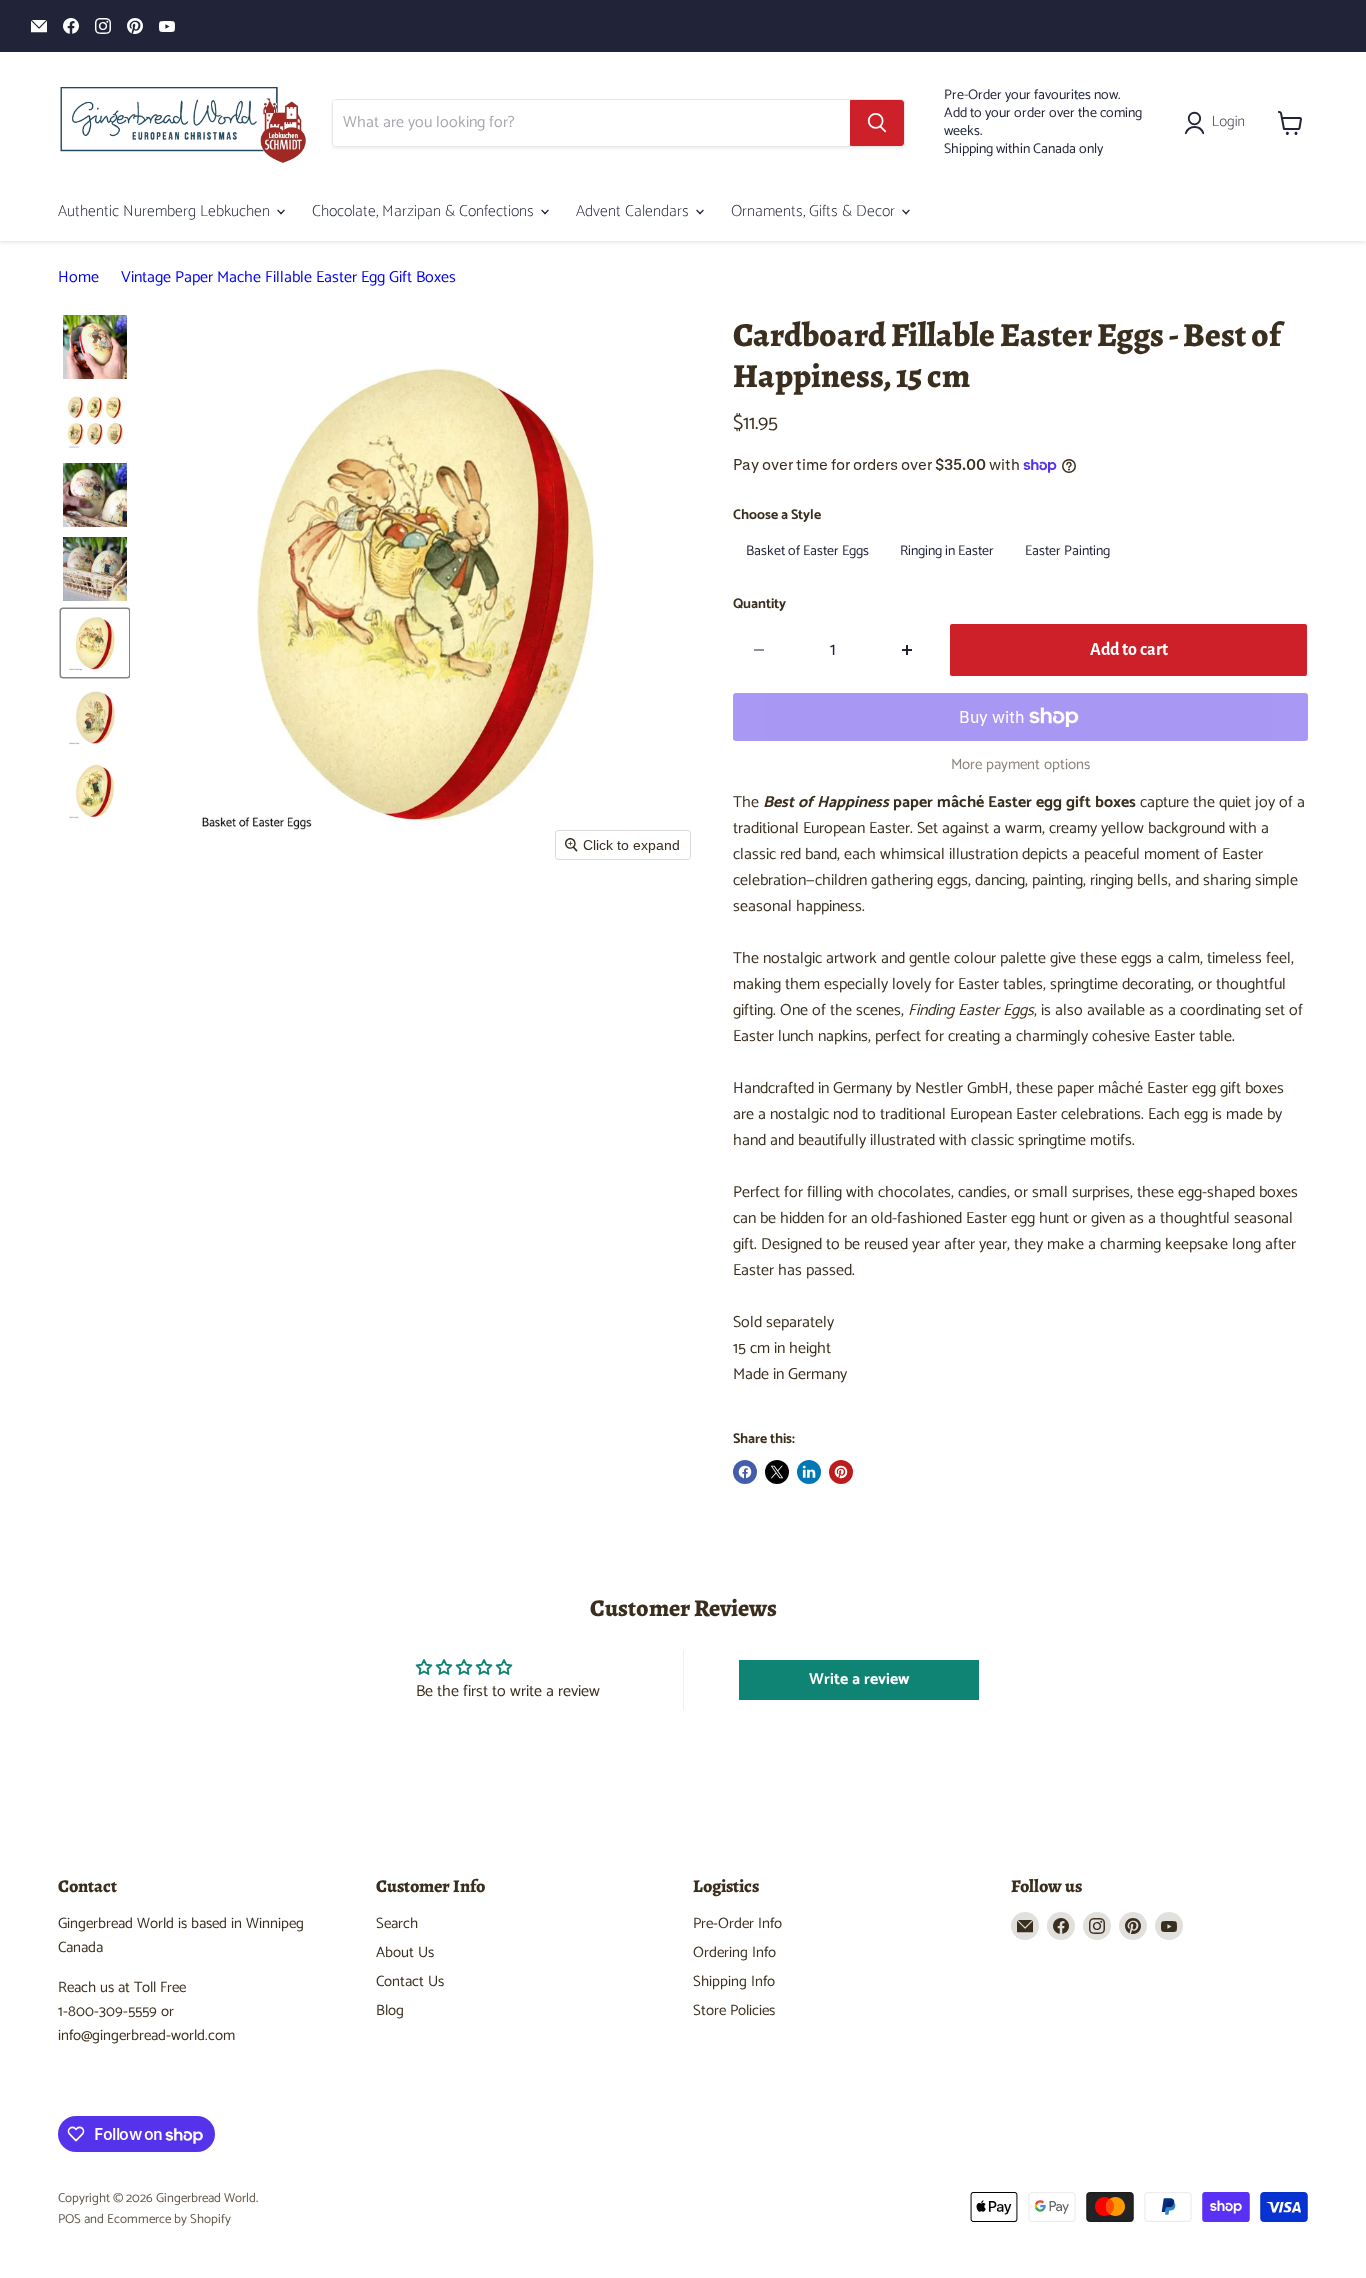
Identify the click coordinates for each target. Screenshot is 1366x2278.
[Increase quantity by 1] (907, 650)
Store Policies (734, 2010)
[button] (1218, 123)
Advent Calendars (634, 211)
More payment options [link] (1020, 764)
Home (78, 278)
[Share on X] (777, 1472)
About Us (405, 1952)
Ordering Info (734, 1952)
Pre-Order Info (737, 1923)
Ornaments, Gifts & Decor (815, 211)
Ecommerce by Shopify (169, 2219)
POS (69, 2219)
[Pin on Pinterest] (841, 1472)
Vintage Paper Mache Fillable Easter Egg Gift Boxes (288, 278)
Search (397, 1923)
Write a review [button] (859, 1679)
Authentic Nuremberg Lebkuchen (166, 211)
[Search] (877, 123)
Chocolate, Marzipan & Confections (425, 211)
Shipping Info (734, 1981)
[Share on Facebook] (745, 1472)
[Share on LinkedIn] (809, 1472)
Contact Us (410, 1981)
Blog (390, 2010)
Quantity (759, 605)
